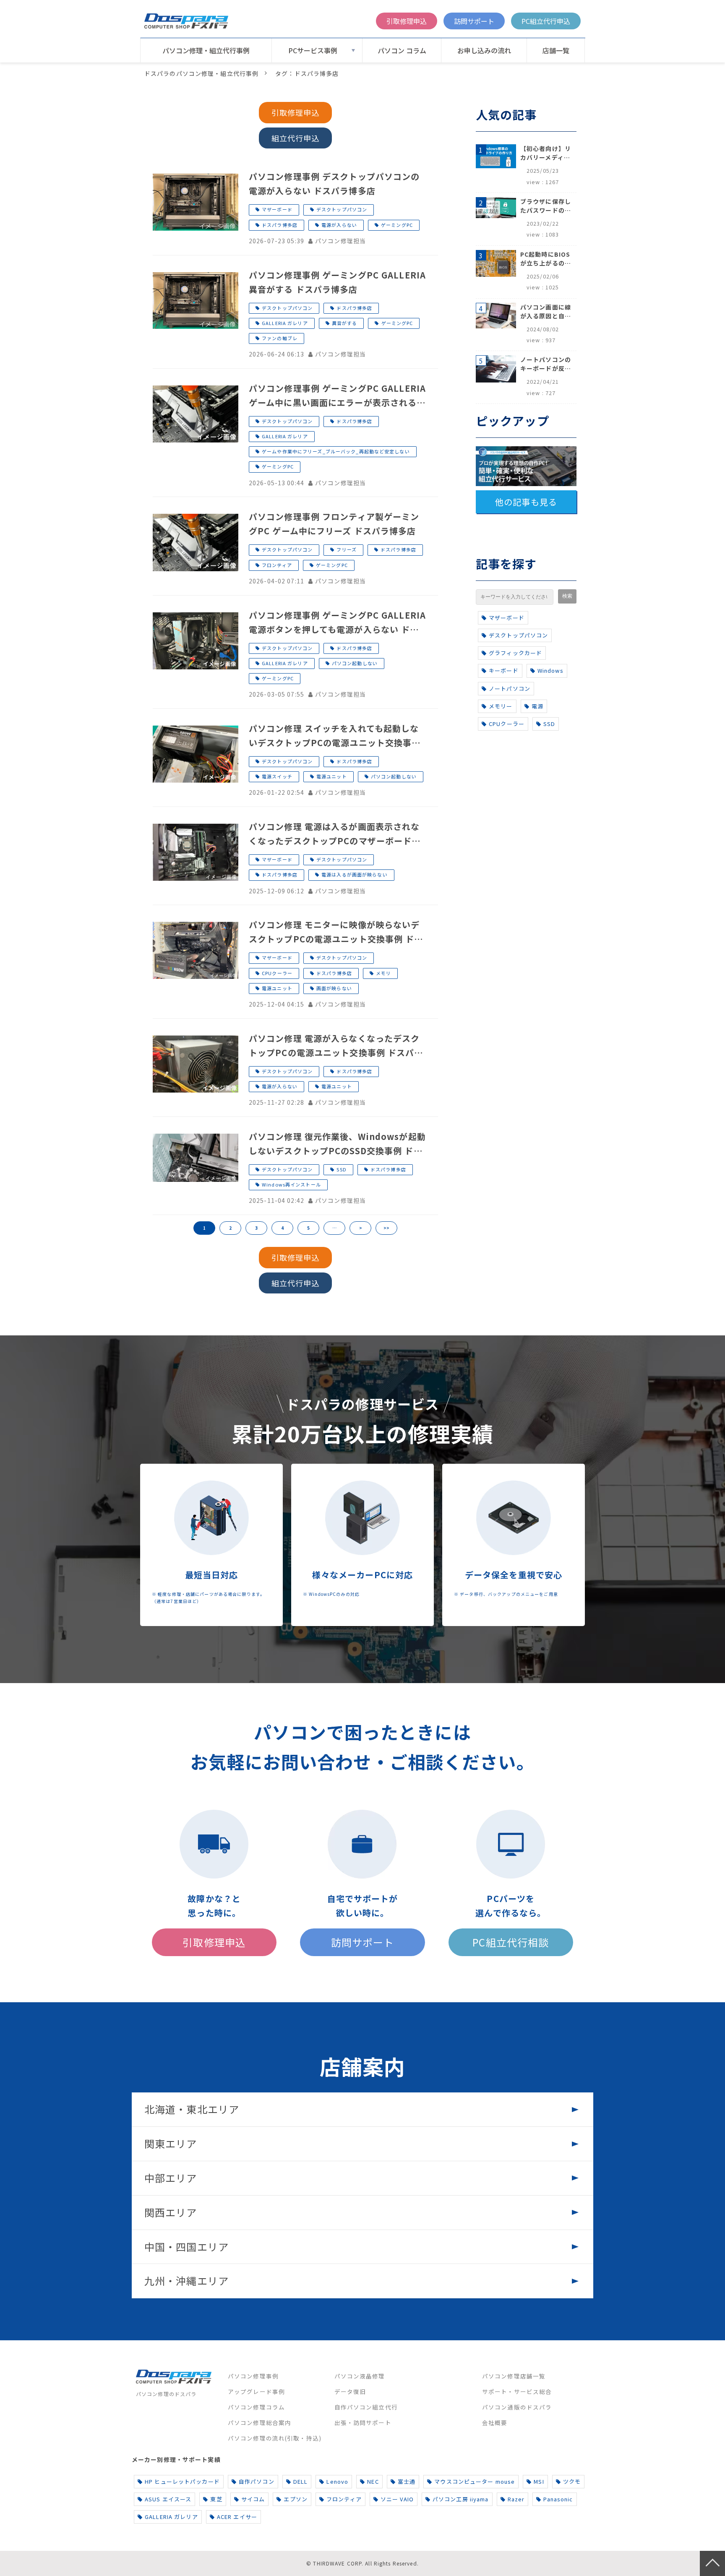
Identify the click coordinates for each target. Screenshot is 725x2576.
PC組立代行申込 (546, 21)
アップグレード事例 (256, 2391)
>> (386, 1228)
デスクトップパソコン (342, 209)
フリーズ (346, 549)
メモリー (501, 706)
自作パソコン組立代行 (366, 2407)
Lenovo (337, 2481)
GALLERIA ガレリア (285, 323)
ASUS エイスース (168, 2499)
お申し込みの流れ (484, 50)
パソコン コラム (402, 50)
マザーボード (277, 209)
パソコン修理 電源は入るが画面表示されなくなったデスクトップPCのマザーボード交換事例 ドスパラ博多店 (335, 834)
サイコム (253, 2499)
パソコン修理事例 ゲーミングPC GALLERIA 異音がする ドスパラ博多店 (337, 282)
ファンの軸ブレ (280, 338)
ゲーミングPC (397, 225)
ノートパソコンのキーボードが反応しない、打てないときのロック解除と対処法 (546, 364)
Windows (550, 670)
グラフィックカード (515, 653)
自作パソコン (257, 2481)
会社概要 (495, 2422)
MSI (539, 2481)
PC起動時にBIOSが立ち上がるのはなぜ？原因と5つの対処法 (546, 259)
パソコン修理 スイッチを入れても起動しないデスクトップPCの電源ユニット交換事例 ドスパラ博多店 (335, 736)
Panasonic (558, 2499)
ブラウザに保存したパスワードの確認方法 (546, 206)
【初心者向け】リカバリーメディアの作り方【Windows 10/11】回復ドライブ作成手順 (546, 153)
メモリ (383, 973)
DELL (300, 2481)
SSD (341, 1169)
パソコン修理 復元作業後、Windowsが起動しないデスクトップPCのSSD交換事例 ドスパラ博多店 (337, 1144)
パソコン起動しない (355, 663)
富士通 (407, 2481)
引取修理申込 (407, 21)
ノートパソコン (510, 688)
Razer (516, 2499)
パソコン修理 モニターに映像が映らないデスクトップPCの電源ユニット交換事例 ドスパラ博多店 (336, 932)
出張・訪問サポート (363, 2422)
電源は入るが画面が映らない (355, 874)
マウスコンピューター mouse (475, 2481)
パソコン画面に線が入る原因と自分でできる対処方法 (546, 312)
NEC (373, 2481)
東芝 (216, 2499)
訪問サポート (474, 21)
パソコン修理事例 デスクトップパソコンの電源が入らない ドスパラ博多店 (334, 183)
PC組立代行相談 (511, 1942)
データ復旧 (350, 2391)
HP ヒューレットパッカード (182, 2481)
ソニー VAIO (397, 2499)
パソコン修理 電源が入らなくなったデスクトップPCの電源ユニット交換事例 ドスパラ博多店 (336, 1046)
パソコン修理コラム (256, 2407)
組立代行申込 (296, 138)
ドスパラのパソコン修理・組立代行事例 (201, 73)
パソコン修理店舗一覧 (514, 2376)
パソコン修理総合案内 (259, 2422)
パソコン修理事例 (253, 2376)
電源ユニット (332, 776)
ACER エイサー (237, 2517)
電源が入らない (339, 225)
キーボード (504, 670)
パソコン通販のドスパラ (517, 2407)
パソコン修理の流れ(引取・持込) (275, 2438)
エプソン (295, 2499)
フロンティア (277, 565)
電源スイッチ (277, 776)
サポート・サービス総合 (517, 2391)
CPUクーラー (277, 973)
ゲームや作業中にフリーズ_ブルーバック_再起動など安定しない (336, 451)
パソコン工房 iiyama (461, 2499)
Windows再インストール (291, 1184)
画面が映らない (334, 988)
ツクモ (572, 2481)
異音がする (345, 323)
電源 (537, 706)
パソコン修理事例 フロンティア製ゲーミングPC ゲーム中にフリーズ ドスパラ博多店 (334, 524)
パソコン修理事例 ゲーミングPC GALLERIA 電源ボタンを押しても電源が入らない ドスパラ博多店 (337, 623)
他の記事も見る (526, 502)
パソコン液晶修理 (360, 2376)
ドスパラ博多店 (280, 225)
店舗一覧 (556, 50)
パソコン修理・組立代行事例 (206, 50)
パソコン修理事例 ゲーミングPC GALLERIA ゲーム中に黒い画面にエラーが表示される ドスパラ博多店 (337, 396)
